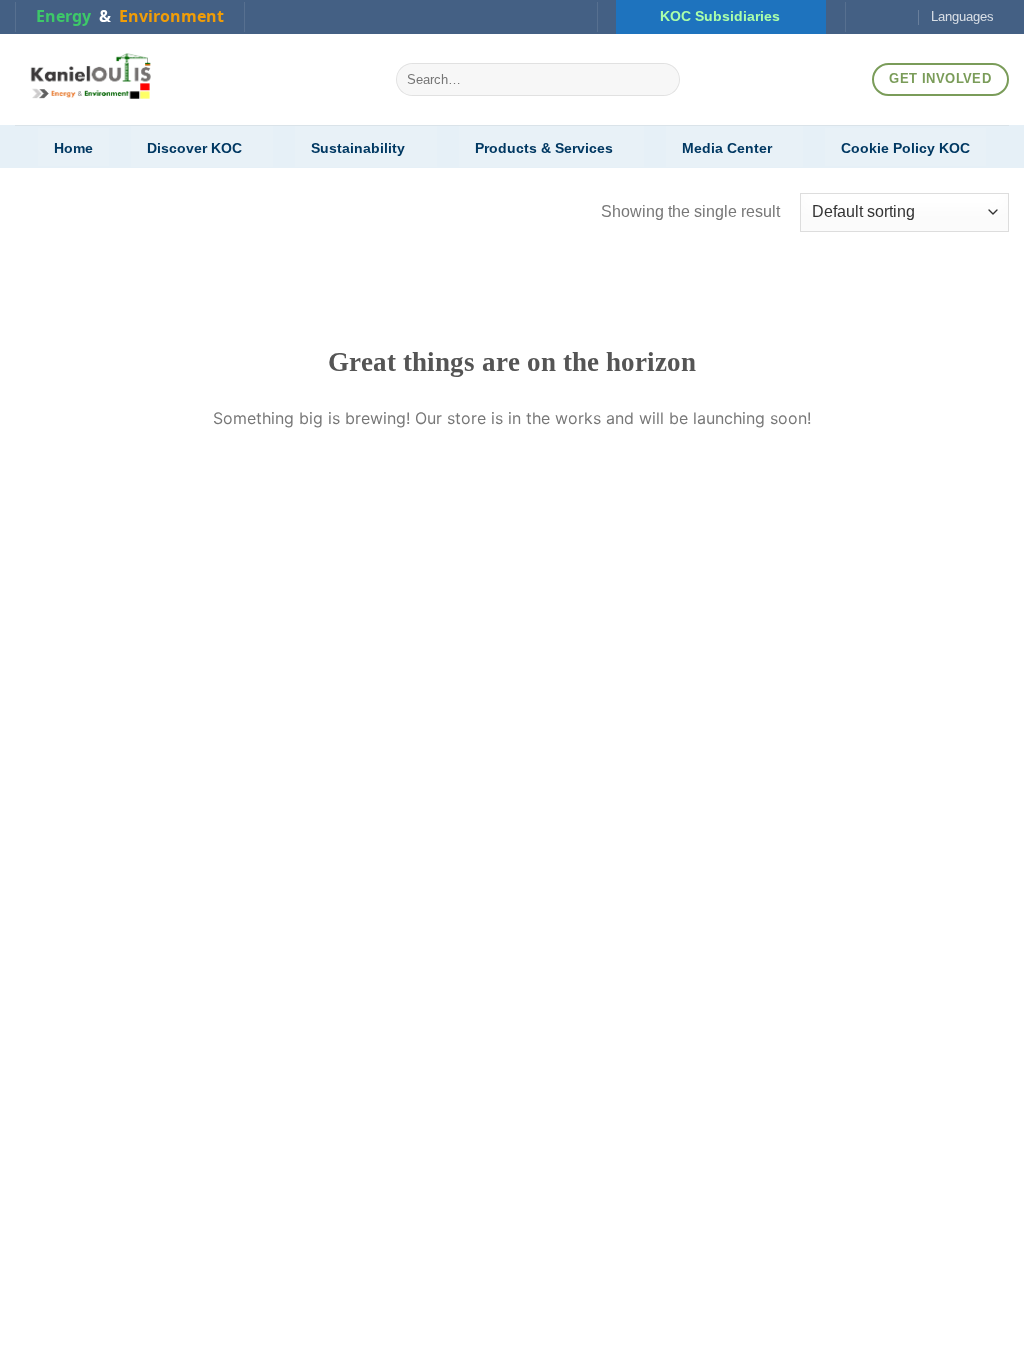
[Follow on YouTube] (902, 17)
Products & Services (544, 148)
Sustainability (358, 148)
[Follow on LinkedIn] (882, 17)
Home (73, 148)
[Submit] (660, 80)
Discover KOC (194, 148)
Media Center (727, 148)
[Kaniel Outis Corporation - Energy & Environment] (190, 79)
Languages (962, 16)
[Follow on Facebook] (863, 17)
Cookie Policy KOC (905, 148)
